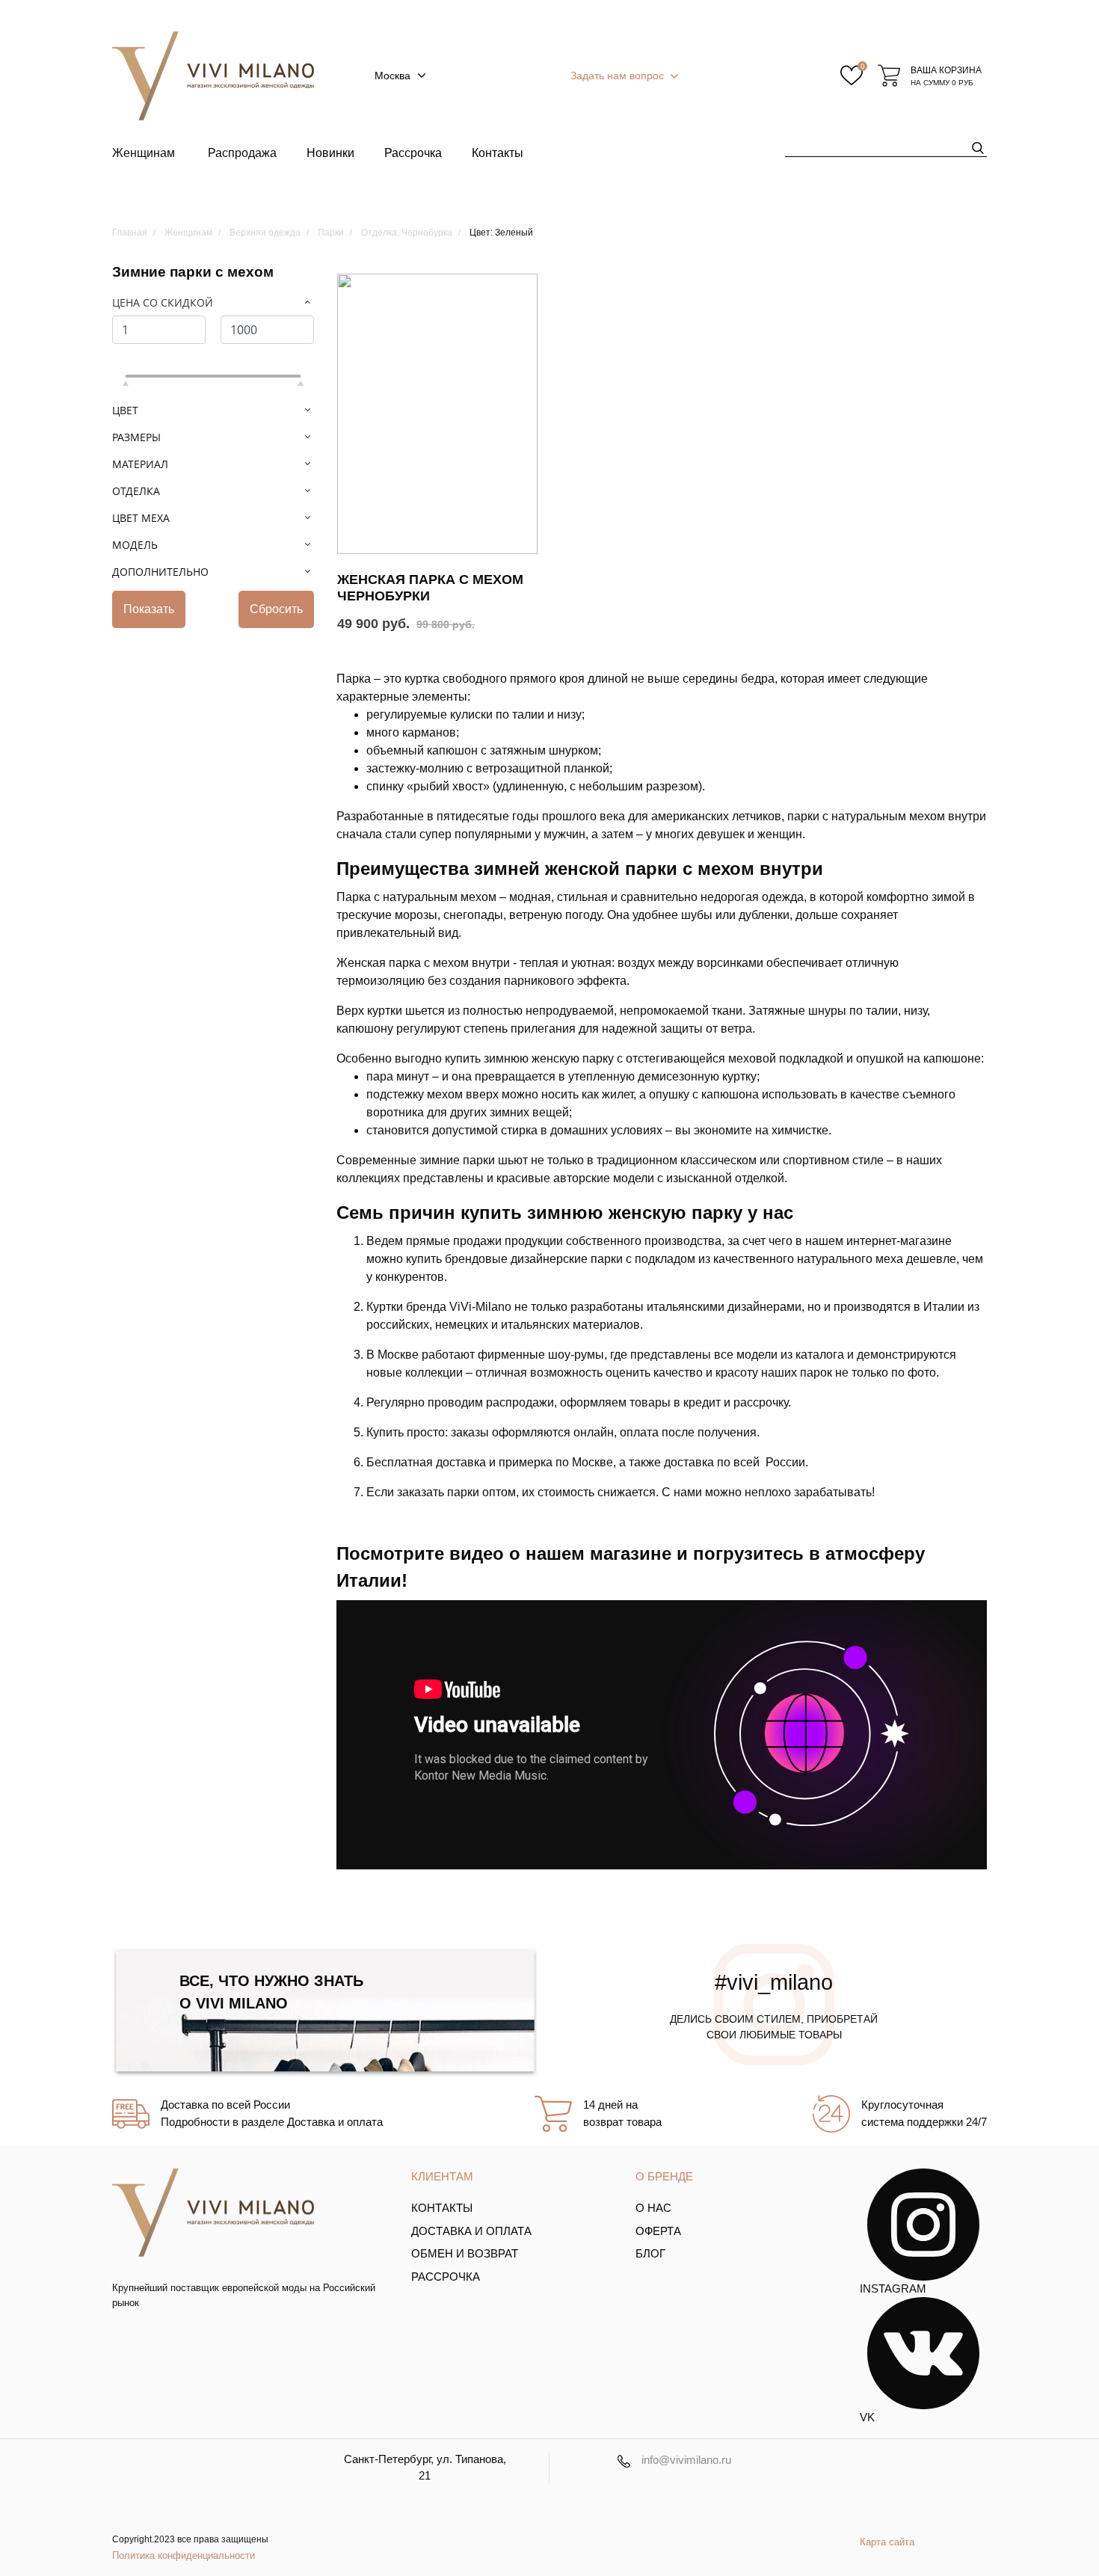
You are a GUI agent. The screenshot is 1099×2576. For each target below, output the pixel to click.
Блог (650, 2253)
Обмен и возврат (465, 2253)
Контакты (498, 153)
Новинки (330, 153)
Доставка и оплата (471, 2231)
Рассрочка (413, 153)
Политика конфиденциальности (184, 2555)
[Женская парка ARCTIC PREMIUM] (437, 414)
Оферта (658, 2231)
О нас (653, 2208)
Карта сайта (887, 2542)
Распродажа (242, 153)
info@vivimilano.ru (686, 2460)
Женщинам (144, 153)
